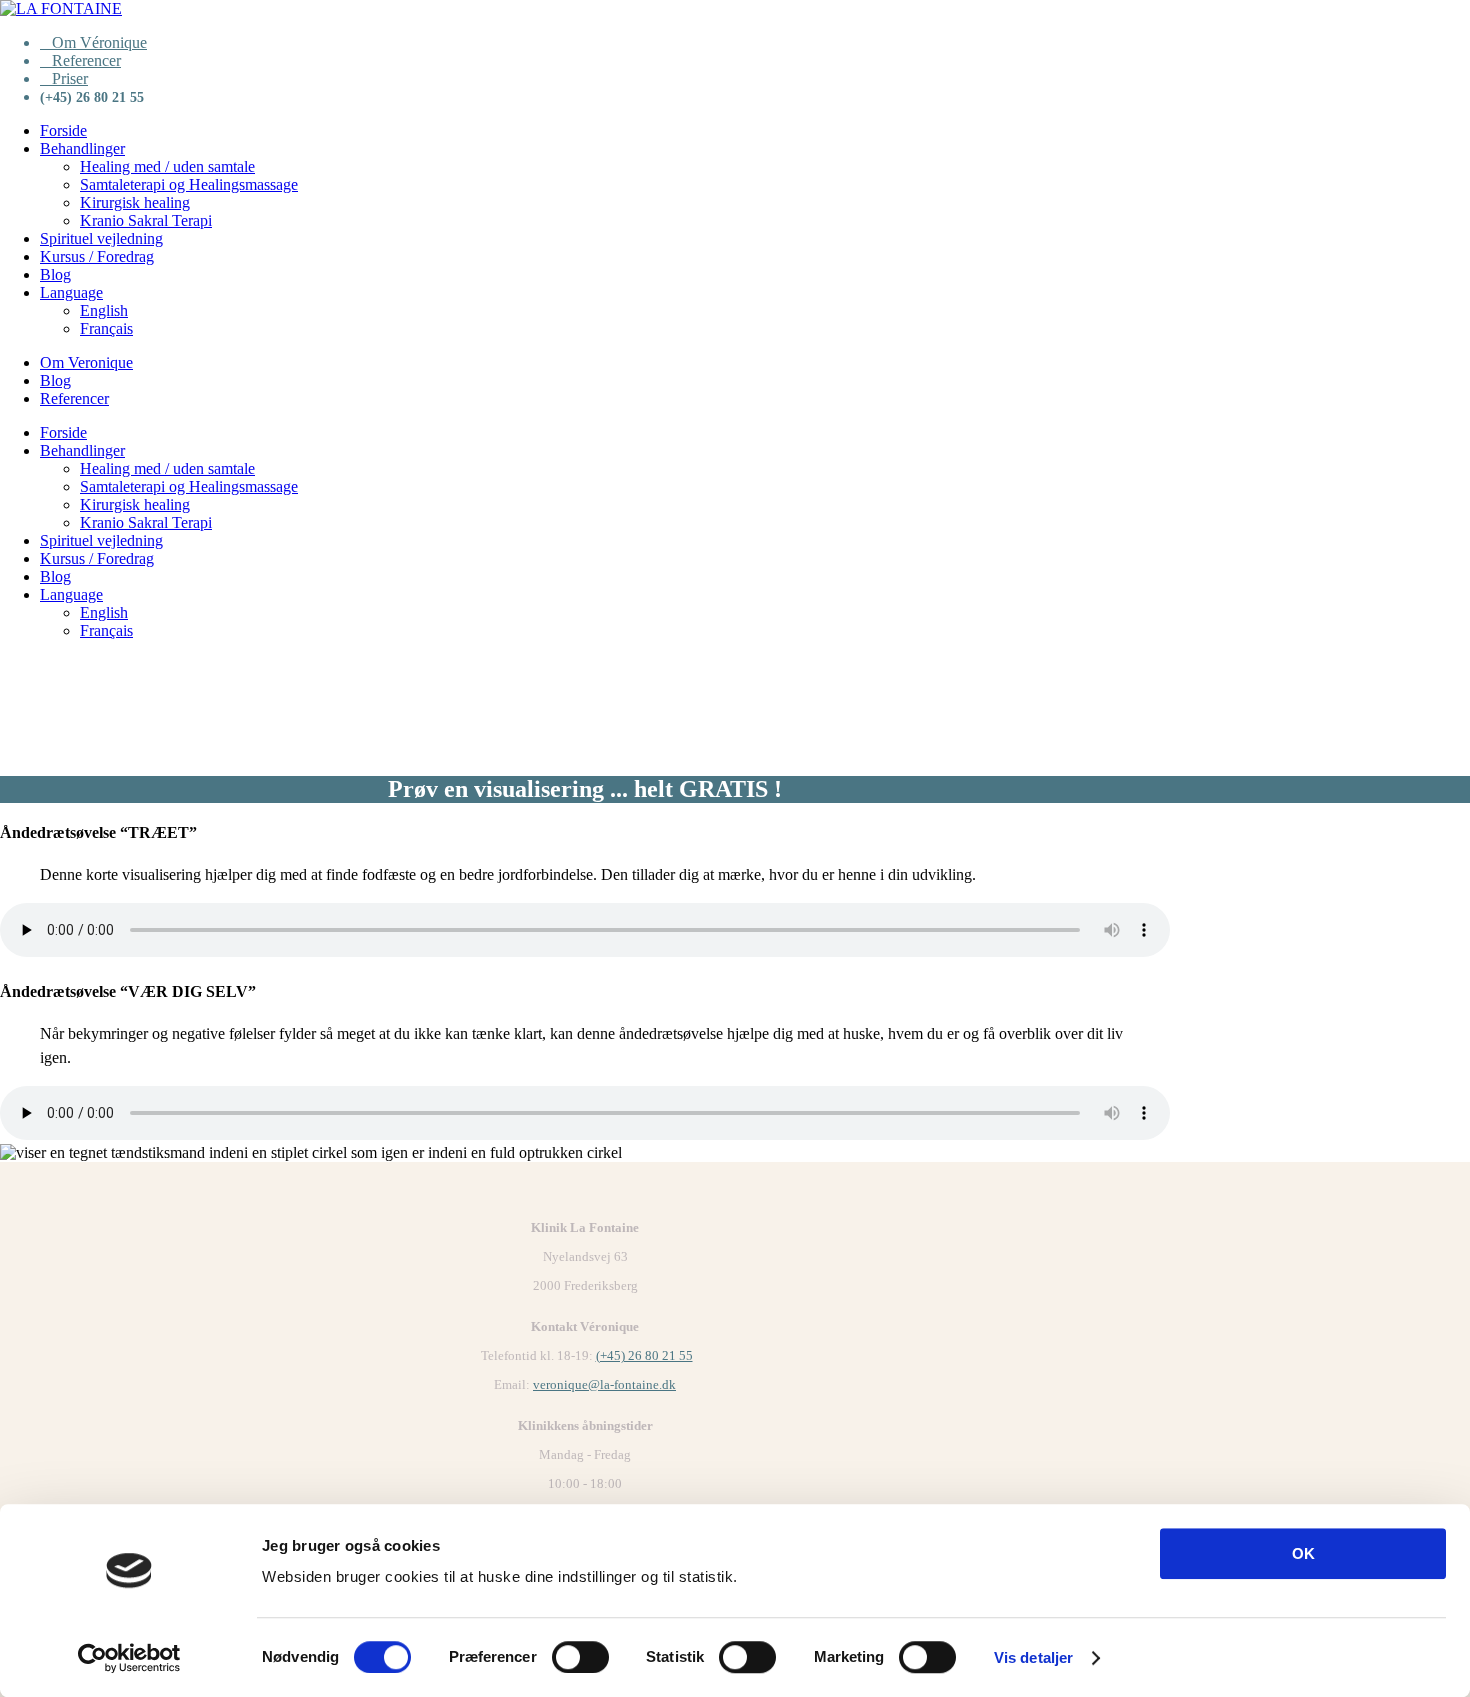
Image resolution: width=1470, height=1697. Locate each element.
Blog (55, 274)
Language (71, 292)
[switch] (580, 1657)
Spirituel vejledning (101, 238)
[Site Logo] (61, 8)
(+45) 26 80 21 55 (644, 1355)
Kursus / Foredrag (97, 256)
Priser (70, 78)
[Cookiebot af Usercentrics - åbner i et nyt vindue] (129, 1658)
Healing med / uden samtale (167, 166)
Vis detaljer (1033, 1657)
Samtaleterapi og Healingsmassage (189, 184)
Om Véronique (99, 42)
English (104, 310)
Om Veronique (86, 362)
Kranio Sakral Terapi (146, 220)
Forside (63, 130)
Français (106, 328)
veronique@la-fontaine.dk (604, 1384)
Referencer (86, 60)
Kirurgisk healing (135, 202)
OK (1303, 1553)
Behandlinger (82, 148)
